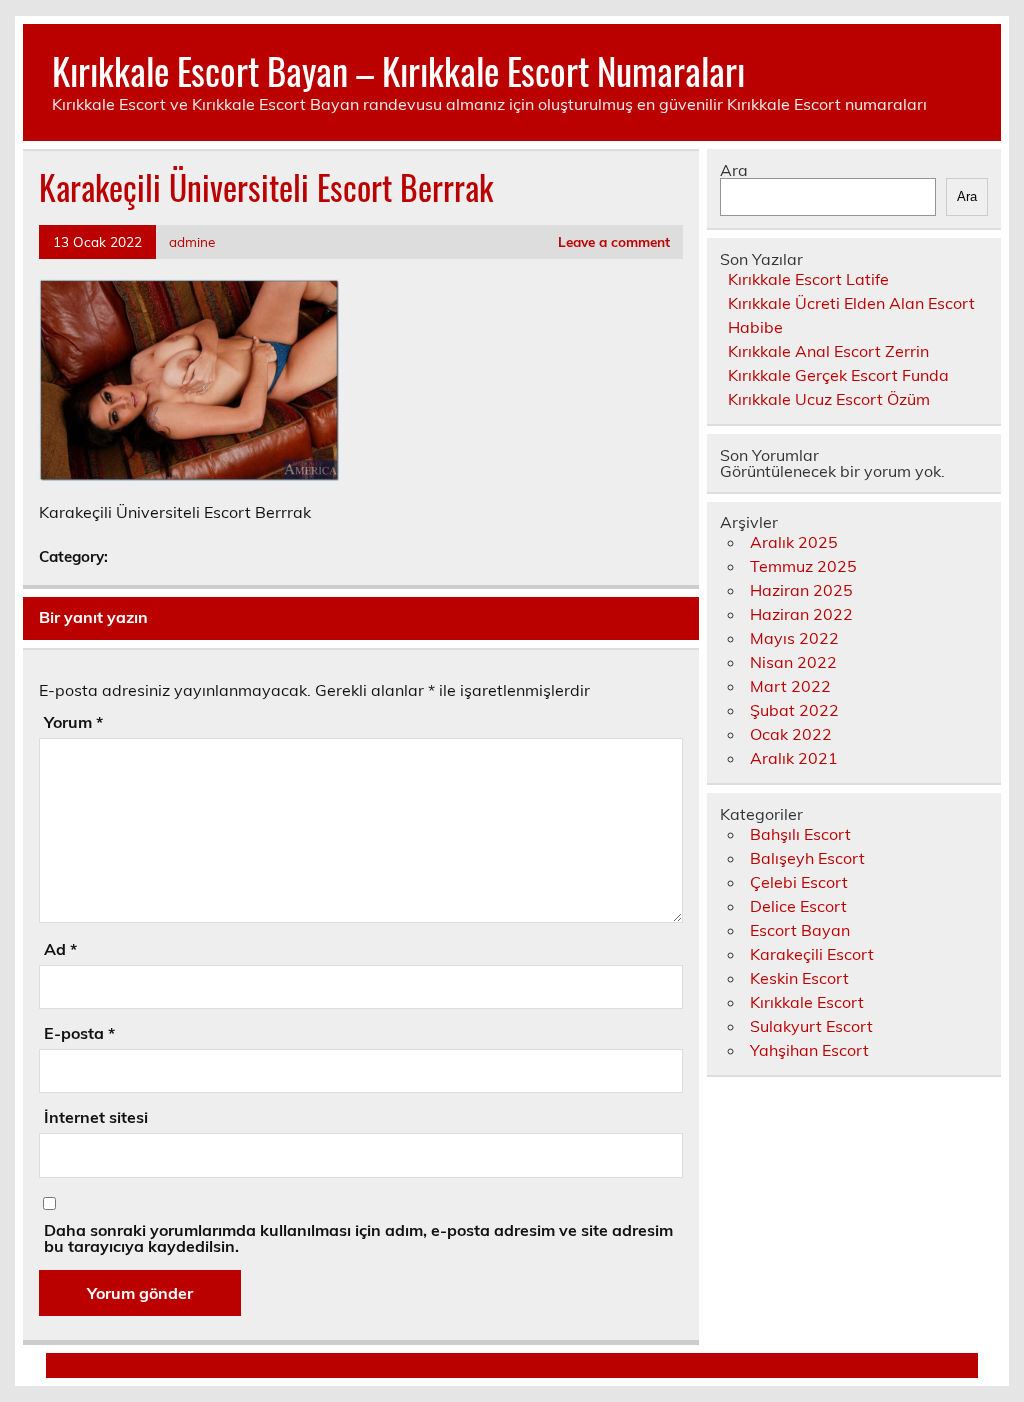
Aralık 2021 (794, 758)
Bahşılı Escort (800, 834)
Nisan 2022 (793, 662)
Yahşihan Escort (809, 1050)
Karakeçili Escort (812, 954)
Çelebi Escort (799, 882)
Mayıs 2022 (794, 638)
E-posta (79, 1033)
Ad (60, 949)
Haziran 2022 (801, 614)
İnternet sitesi (96, 1117)
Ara (734, 170)
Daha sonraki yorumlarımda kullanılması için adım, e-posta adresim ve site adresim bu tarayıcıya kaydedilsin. (358, 1238)
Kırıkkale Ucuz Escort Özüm (829, 399)
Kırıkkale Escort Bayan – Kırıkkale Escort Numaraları (398, 70)
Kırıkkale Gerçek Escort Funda (838, 375)
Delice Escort (798, 906)
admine (192, 241)
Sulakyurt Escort (811, 1026)
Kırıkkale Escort (807, 1002)
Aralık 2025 (794, 542)
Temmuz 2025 (803, 566)
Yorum (73, 722)
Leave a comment (614, 241)
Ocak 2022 (791, 734)
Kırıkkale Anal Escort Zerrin (828, 351)
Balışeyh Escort (807, 858)
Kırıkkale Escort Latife (808, 279)
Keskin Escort (799, 978)
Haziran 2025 (801, 590)
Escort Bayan (800, 930)
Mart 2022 (790, 686)
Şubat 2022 (794, 710)
